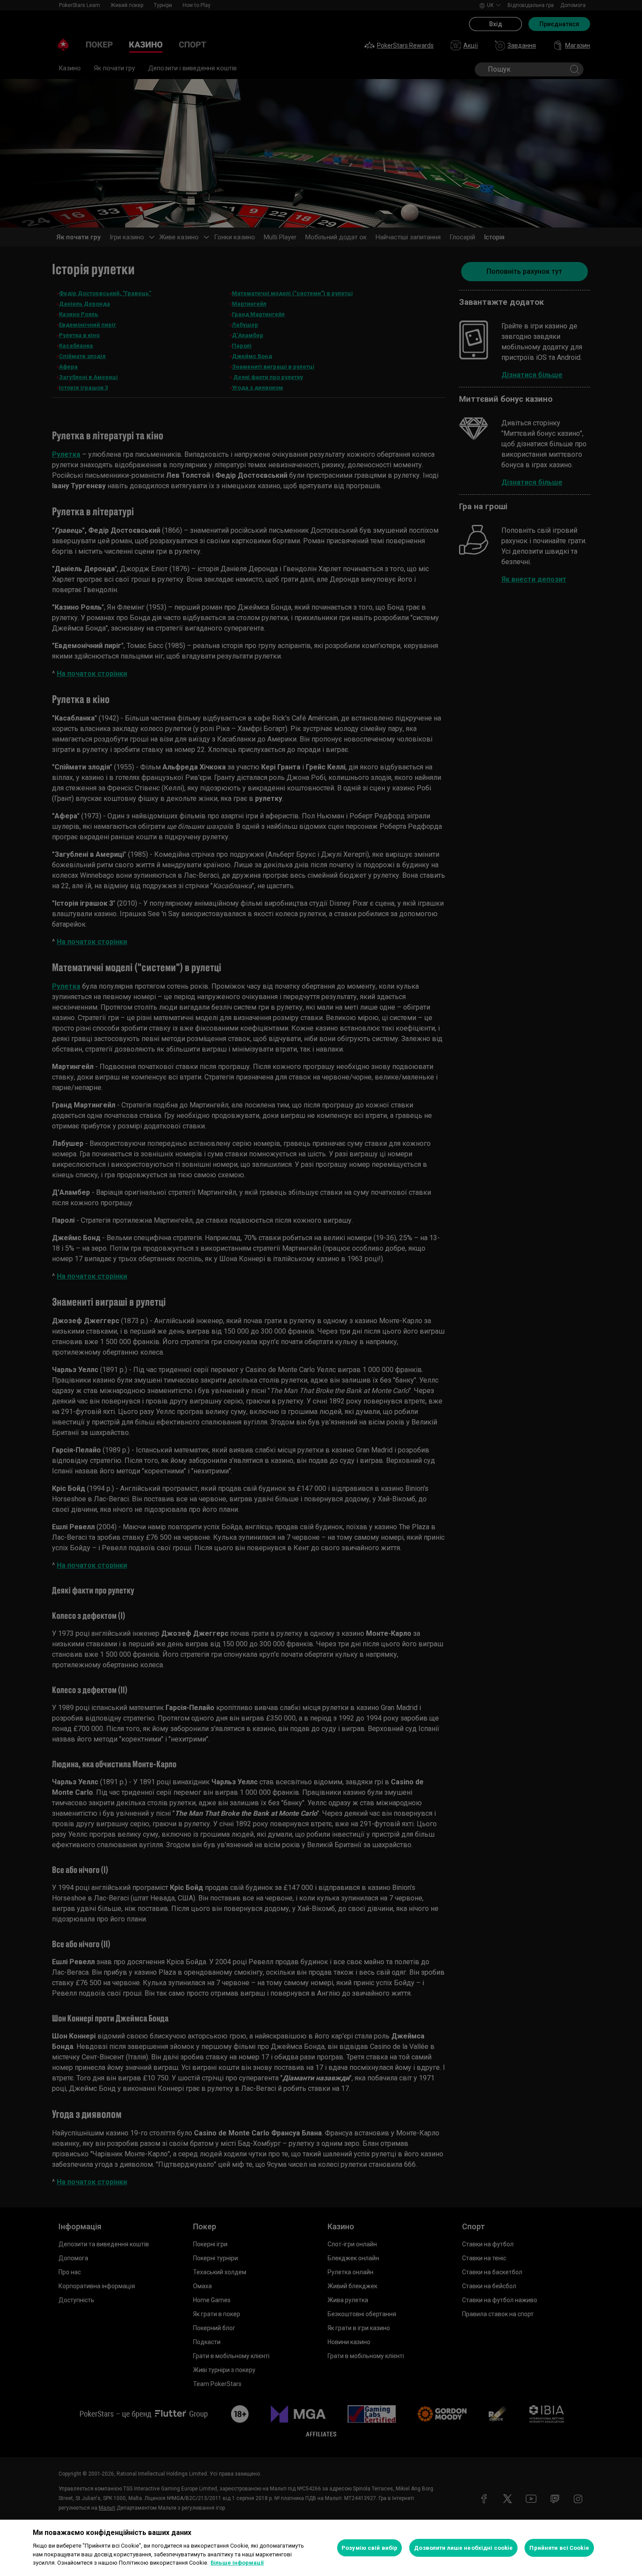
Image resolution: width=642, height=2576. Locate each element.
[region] (321, 2548)
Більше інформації (237, 2563)
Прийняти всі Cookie (559, 2548)
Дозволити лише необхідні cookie (463, 2548)
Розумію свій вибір (369, 2548)
